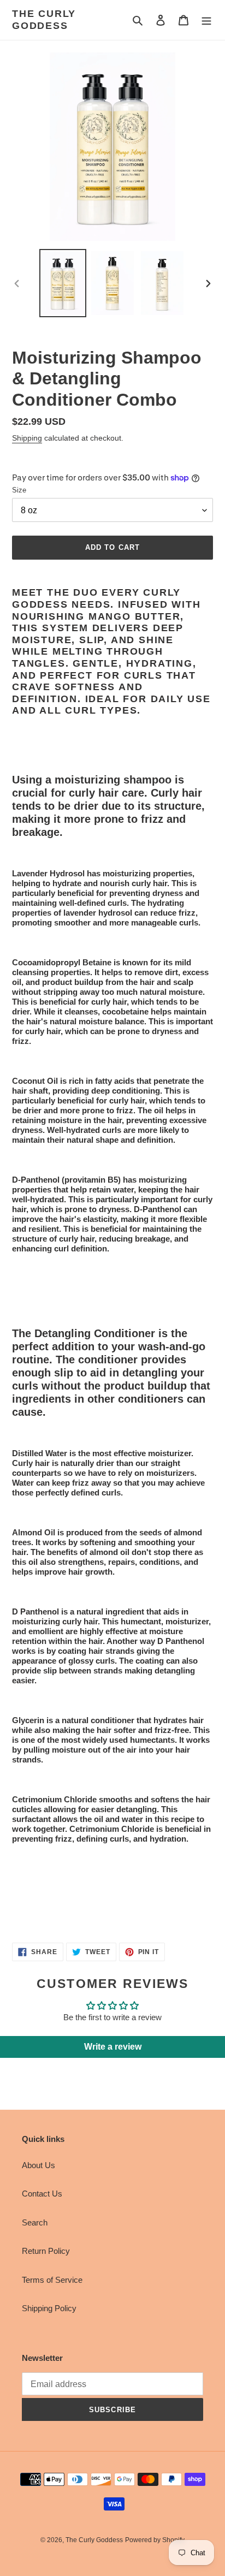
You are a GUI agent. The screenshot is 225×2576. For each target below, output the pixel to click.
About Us (39, 2165)
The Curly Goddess (44, 20)
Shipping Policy (49, 2308)
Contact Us (42, 2194)
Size (19, 490)
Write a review (113, 2047)
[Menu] (206, 20)
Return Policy (46, 2251)
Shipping (27, 438)
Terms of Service (52, 2280)
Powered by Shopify (155, 2540)
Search (35, 2222)
